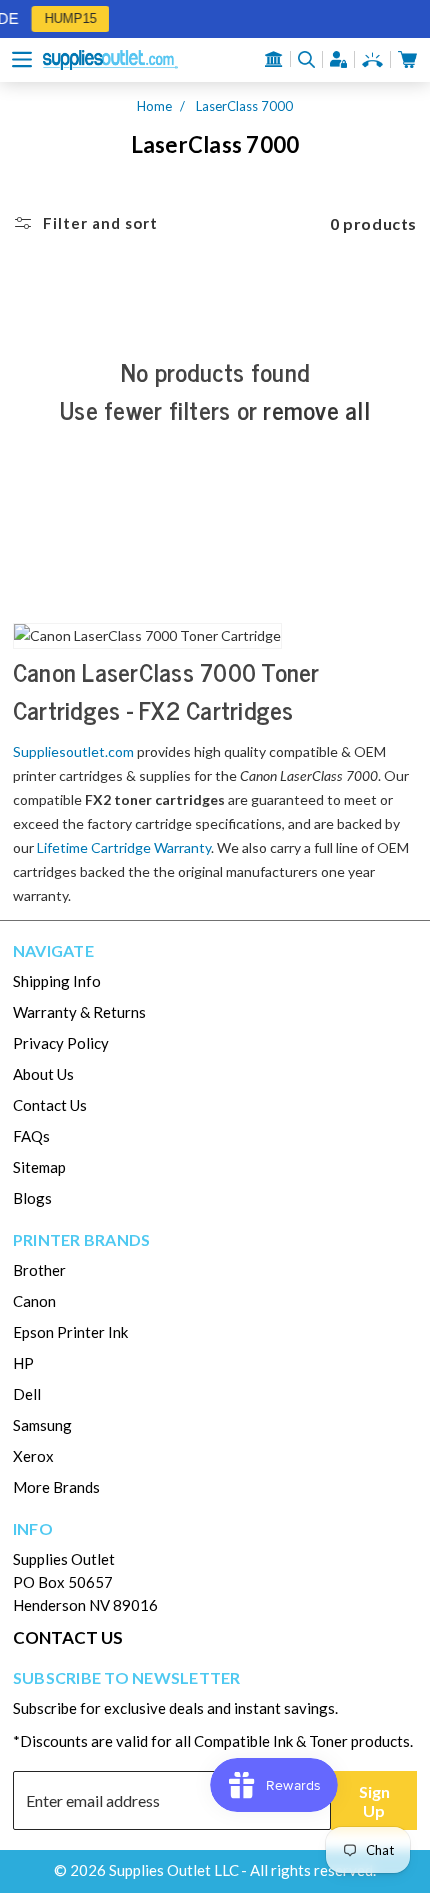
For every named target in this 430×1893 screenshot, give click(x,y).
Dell (27, 1394)
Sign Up (374, 1801)
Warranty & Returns (79, 1012)
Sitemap (39, 1167)
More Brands (56, 1487)
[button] (22, 59)
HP (23, 1363)
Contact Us (50, 1105)
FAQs (31, 1136)
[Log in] (339, 59)
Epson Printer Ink (70, 1332)
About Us (43, 1074)
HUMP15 (66, 18)
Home (154, 106)
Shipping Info (57, 981)
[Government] (274, 59)
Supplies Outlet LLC (174, 1870)
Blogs (32, 1198)
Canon (34, 1301)
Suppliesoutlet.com (73, 751)
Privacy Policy (61, 1043)
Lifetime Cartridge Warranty (124, 847)
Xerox (33, 1456)
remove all (316, 410)
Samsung (42, 1425)
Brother (39, 1270)
